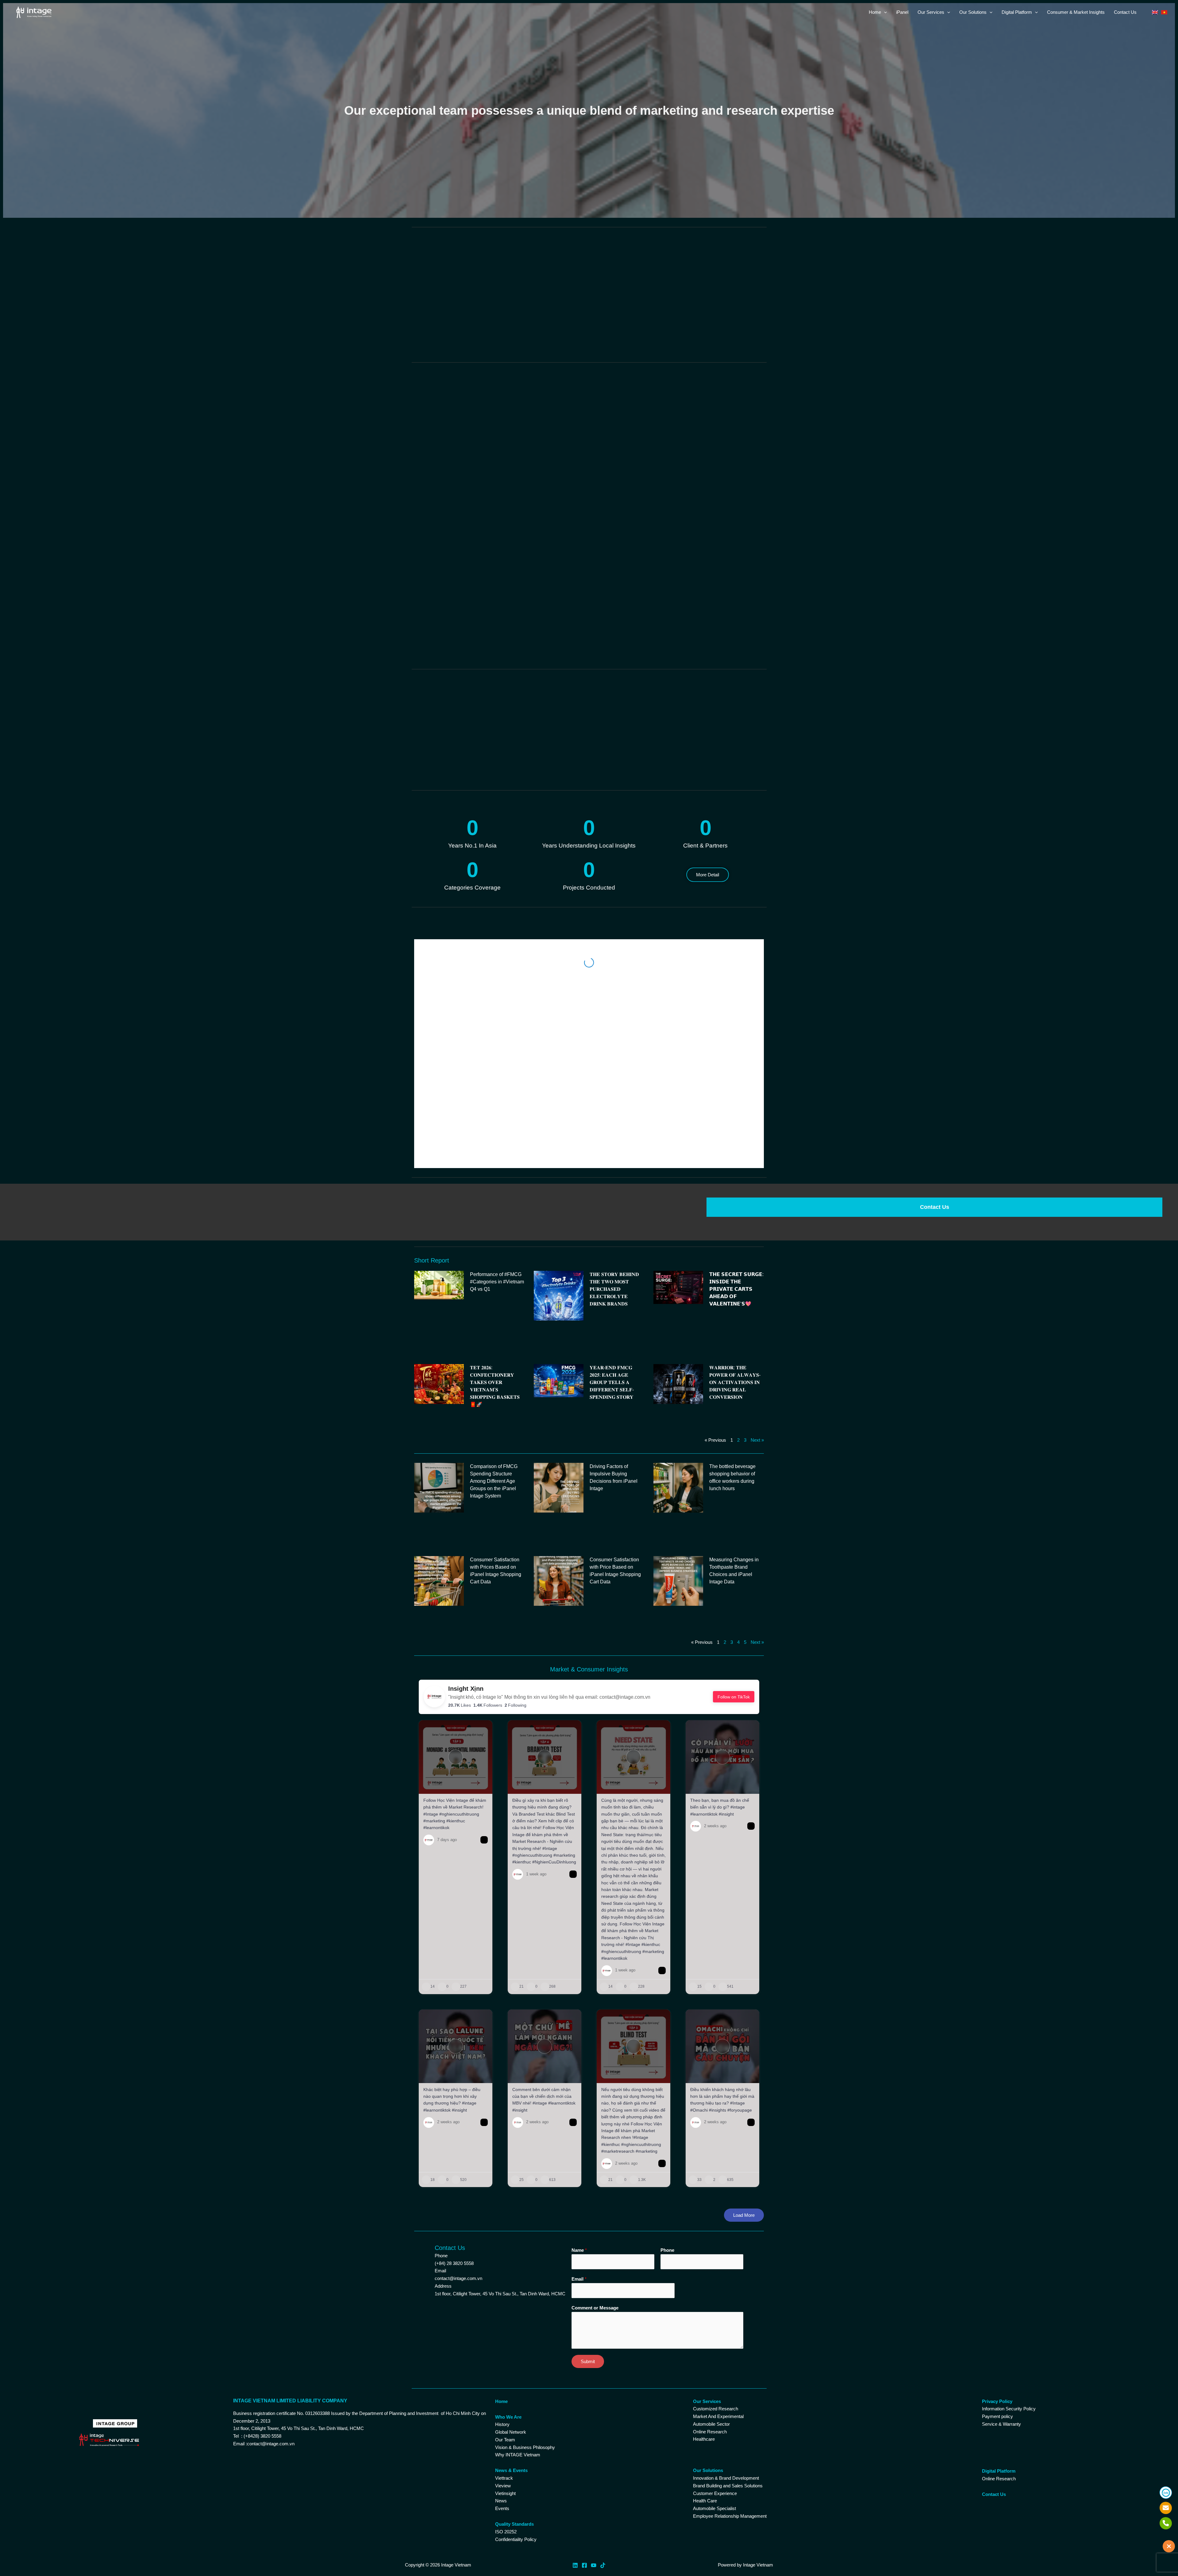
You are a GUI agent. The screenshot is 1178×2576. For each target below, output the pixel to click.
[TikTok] (603, 2411)
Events (502, 2354)
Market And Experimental (718, 2262)
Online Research (710, 2277)
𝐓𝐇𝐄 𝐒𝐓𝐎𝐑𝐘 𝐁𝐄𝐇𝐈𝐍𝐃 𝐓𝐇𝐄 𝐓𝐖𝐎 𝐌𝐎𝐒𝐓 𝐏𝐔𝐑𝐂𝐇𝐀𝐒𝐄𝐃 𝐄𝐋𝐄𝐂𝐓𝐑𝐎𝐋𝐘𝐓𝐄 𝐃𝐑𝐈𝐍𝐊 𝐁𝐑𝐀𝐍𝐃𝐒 (614, 1135)
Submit (588, 2207)
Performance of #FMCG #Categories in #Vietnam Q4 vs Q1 (497, 1127)
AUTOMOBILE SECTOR (589, 338)
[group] (456, 1703)
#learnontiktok (704, 1660)
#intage (738, 1653)
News (501, 2347)
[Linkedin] (575, 2411)
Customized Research (716, 2255)
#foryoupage (740, 1956)
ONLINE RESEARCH (589, 285)
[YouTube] (594, 2411)
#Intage (431, 1660)
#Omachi (699, 1956)
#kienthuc (456, 1667)
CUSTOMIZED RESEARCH (472, 285)
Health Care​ (705, 2347)
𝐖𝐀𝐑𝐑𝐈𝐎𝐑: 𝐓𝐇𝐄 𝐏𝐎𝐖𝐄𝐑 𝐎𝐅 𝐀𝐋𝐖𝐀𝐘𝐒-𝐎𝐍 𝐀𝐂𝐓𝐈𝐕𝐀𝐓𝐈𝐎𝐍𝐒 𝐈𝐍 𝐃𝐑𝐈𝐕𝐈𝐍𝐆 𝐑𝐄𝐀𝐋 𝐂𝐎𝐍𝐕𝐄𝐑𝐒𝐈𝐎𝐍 (735, 1228)
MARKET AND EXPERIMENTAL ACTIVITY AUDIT (472, 338)
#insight (726, 1660)
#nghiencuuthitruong (459, 1660)
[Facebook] (584, 2411)
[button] (759, 698)
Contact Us (935, 1053)
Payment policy (997, 2262)
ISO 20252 (506, 2377)
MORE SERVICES (706, 338)
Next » (757, 1286)
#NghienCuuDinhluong (554, 1708)
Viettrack (504, 2324)
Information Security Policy (1009, 2255)
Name (579, 2096)
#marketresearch (618, 1997)
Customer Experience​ (715, 2339)
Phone (667, 2096)
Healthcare (704, 2285)
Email (579, 2125)
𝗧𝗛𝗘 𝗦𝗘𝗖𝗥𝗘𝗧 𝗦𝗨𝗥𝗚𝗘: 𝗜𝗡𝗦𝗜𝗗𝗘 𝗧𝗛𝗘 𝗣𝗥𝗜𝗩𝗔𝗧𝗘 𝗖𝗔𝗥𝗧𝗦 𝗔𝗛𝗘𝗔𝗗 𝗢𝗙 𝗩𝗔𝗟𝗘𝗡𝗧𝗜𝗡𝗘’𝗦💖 (736, 1135)
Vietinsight (505, 2339)
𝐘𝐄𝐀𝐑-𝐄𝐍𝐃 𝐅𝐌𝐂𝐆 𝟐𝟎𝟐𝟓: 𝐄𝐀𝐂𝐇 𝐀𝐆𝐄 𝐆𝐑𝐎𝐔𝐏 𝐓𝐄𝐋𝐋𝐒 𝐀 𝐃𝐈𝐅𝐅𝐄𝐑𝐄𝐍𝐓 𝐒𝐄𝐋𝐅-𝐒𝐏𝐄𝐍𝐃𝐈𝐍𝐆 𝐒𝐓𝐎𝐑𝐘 (612, 1228)
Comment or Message (595, 2153)
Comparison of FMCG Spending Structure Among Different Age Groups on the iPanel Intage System (494, 1327)
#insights (718, 1956)
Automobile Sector (711, 2270)
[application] (884, 12)
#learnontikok (436, 1674)
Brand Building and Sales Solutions (728, 2331)
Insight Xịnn (466, 1534)
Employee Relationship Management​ (730, 2362)
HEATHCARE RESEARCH (706, 285)
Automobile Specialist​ (714, 2354)
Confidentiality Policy (516, 2385)
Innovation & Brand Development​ (726, 2324)
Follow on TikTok (734, 1543)
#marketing (434, 1667)
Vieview (503, 2331)
